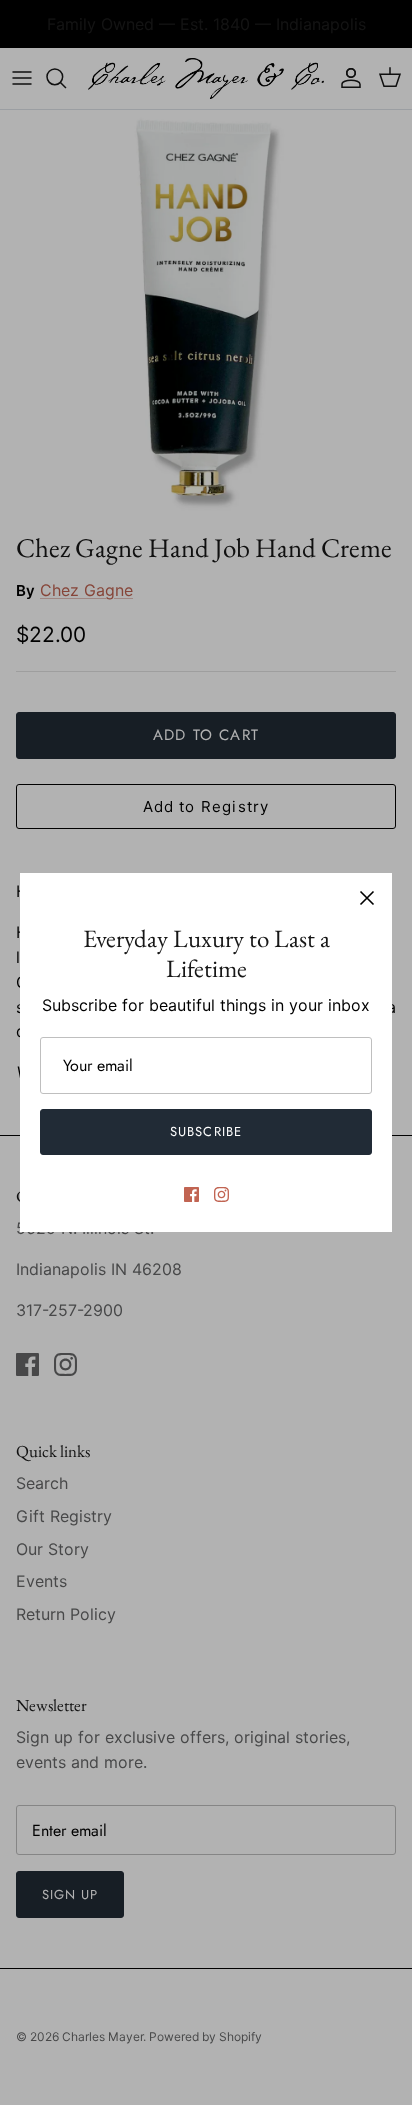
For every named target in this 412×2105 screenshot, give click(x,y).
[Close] (367, 898)
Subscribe (205, 1131)
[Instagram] (221, 1194)
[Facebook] (191, 1194)
